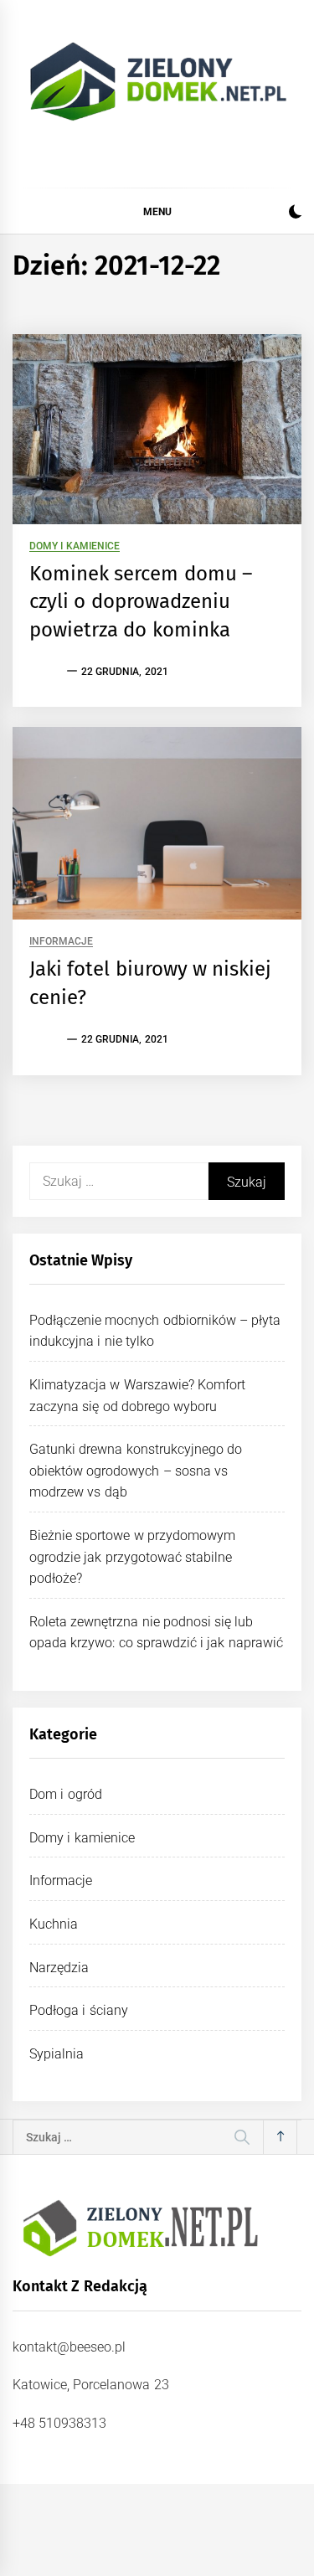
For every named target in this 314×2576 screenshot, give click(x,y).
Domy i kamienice (75, 546)
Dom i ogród (66, 1794)
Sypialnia (57, 2054)
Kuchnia (54, 1924)
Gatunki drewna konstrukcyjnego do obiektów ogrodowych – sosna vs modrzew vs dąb (136, 1471)
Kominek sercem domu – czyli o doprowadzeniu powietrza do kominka (141, 602)
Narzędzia (59, 1968)
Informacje (61, 942)
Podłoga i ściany (79, 2010)
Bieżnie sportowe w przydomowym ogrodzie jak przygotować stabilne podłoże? (132, 1557)
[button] (295, 214)
